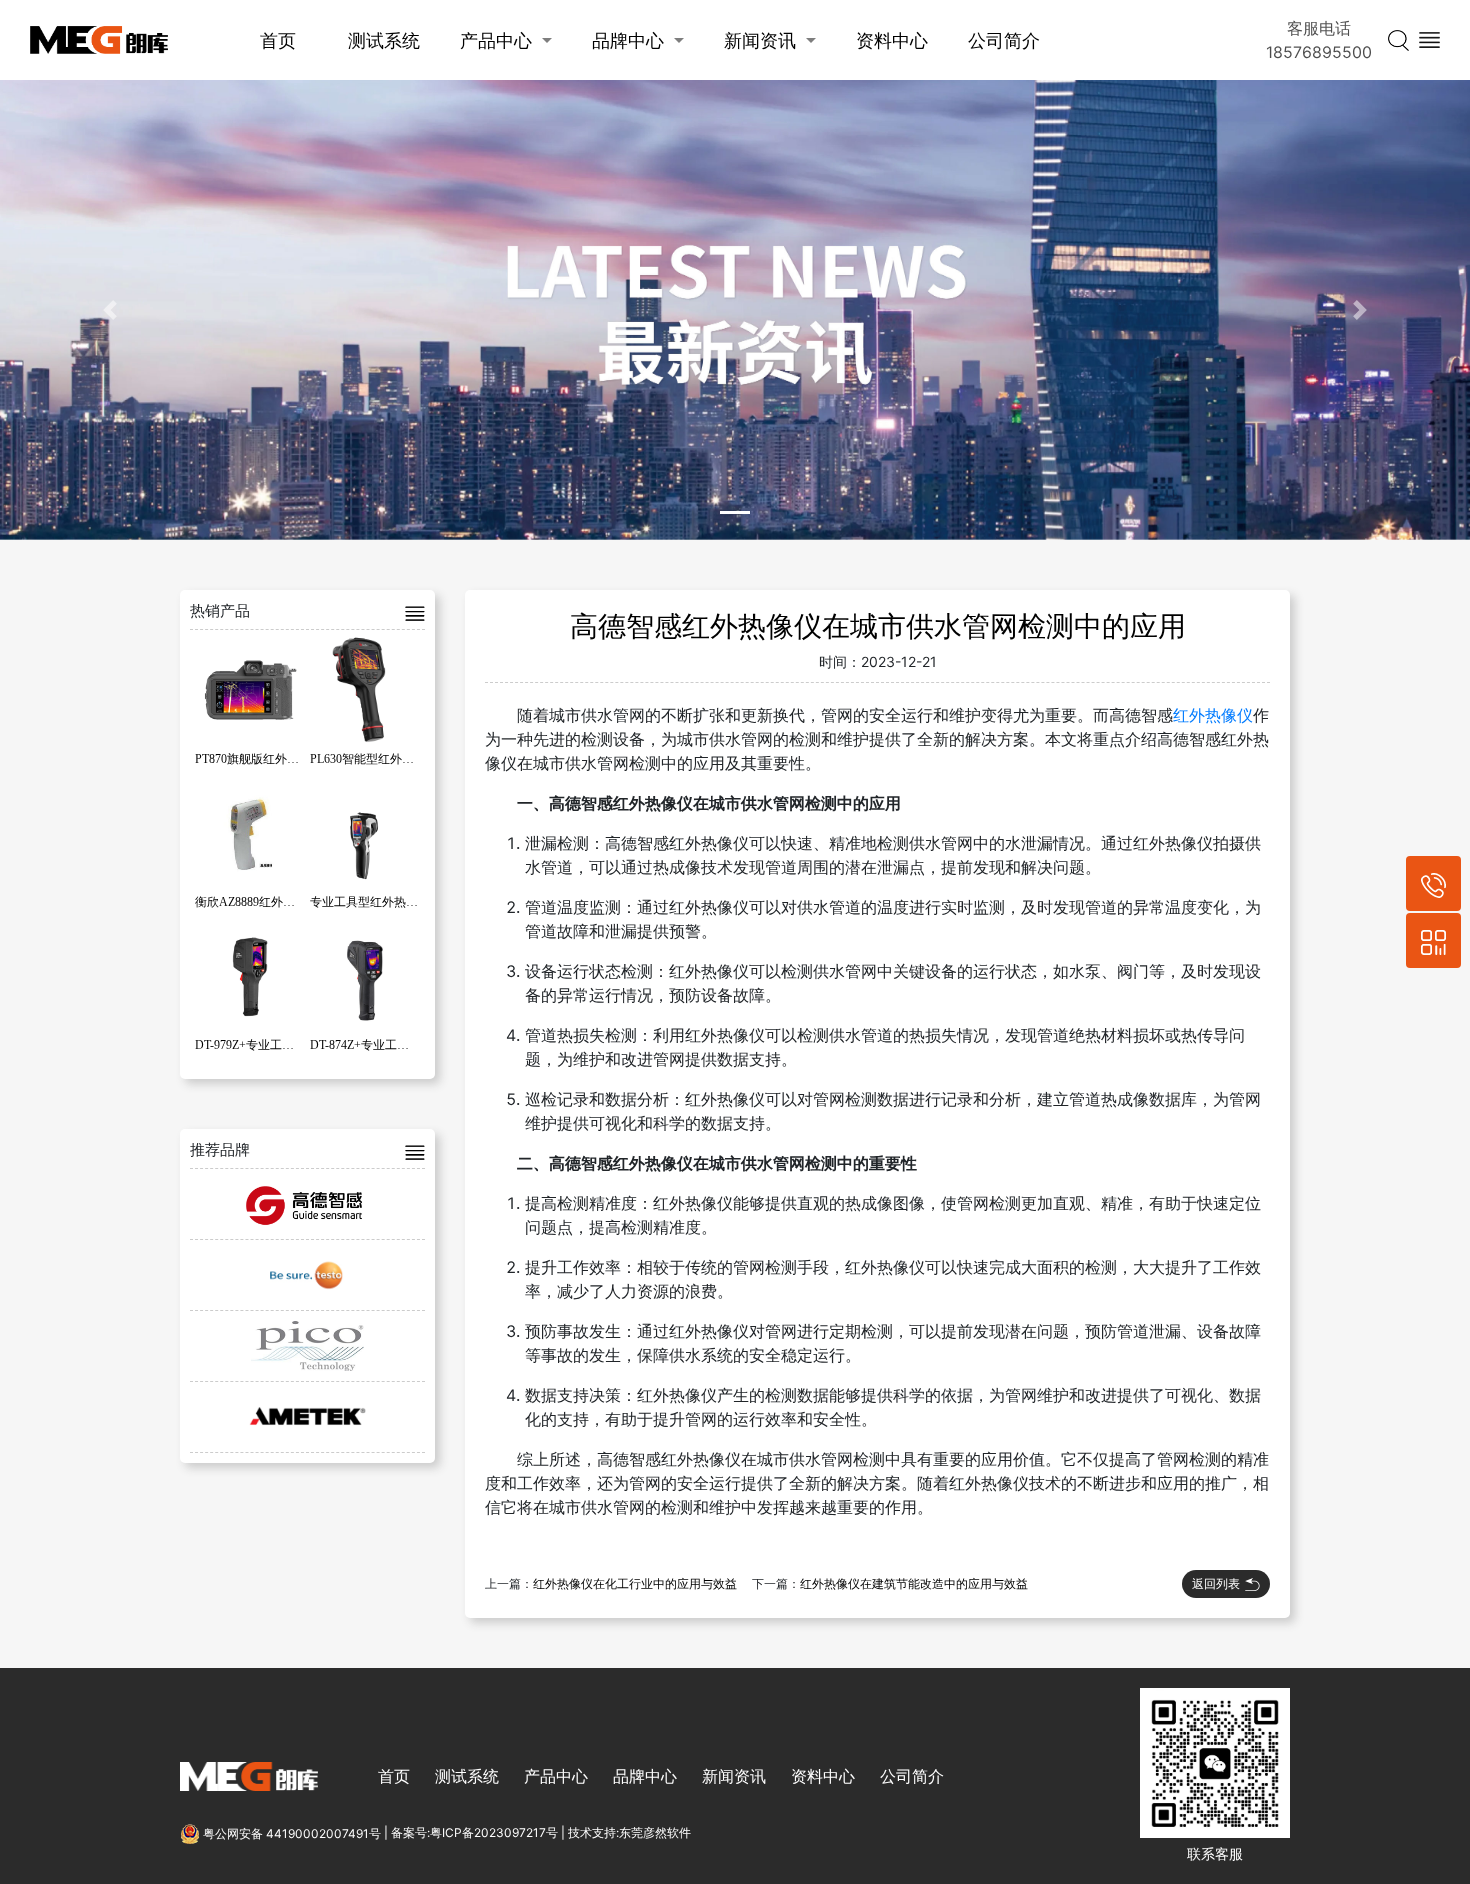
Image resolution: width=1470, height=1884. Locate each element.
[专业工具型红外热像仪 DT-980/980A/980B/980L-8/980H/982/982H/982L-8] (365, 832)
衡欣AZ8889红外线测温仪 (263, 902)
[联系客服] (1433, 940)
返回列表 (1216, 1583)
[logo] (99, 40)
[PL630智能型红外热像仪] (365, 689)
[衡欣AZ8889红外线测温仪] (250, 832)
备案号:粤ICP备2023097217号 (474, 1833)
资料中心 (892, 40)
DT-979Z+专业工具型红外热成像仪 (286, 1045)
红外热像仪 (1213, 715)
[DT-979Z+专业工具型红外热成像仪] (250, 975)
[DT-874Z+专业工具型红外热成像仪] (365, 975)
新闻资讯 (760, 40)
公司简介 (1004, 40)
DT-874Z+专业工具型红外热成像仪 (401, 1045)
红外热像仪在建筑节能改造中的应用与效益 (914, 1584)
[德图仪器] (307, 1275)
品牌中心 (628, 40)
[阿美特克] (307, 1417)
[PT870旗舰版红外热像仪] (250, 689)
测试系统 (384, 40)
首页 (278, 40)
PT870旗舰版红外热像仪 (259, 759)
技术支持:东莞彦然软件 (629, 1833)
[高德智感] (307, 1204)
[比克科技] (307, 1346)
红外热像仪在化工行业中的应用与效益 (635, 1584)
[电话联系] (1433, 883)
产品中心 (496, 40)
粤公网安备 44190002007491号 (292, 1833)
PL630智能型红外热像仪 (374, 759)
